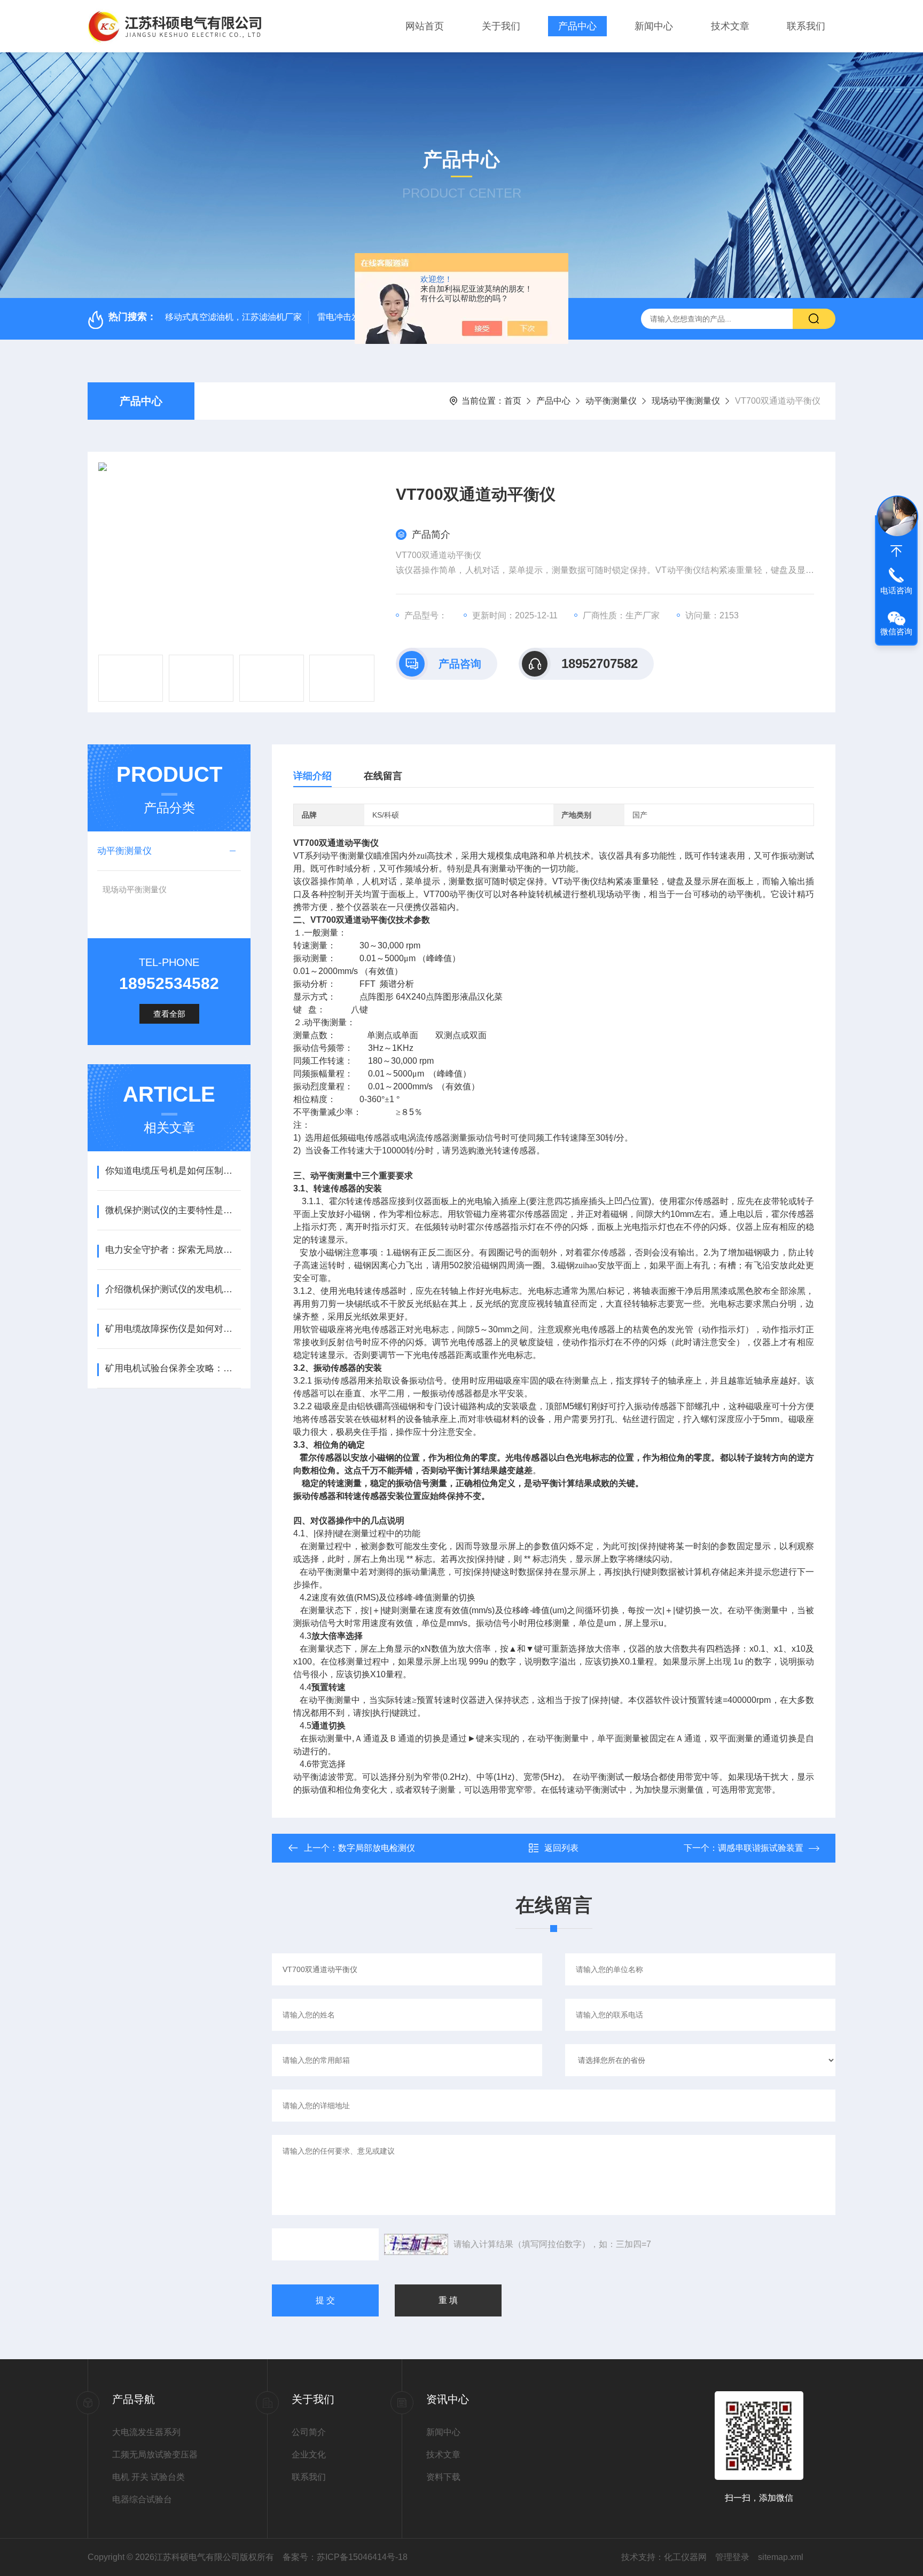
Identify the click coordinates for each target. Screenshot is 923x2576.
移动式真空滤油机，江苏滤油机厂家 (233, 317)
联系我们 (806, 26)
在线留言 (383, 776)
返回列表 (561, 1848)
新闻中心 (654, 26)
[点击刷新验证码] (416, 2244)
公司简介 (309, 2432)
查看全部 (169, 1014)
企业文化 (309, 2455)
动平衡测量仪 (611, 401)
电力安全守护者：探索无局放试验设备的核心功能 (173, 1250)
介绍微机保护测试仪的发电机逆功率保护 (173, 1289)
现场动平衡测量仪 (686, 401)
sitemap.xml (781, 2557)
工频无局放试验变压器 (155, 2455)
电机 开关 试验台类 (148, 2477)
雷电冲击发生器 (347, 317)
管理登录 (732, 2557)
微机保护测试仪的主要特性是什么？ (173, 1210)
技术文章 (730, 26)
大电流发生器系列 (146, 2432)
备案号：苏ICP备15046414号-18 (345, 2557)
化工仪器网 (685, 2557)
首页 (513, 401)
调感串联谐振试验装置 (761, 1848)
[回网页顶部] (896, 551)
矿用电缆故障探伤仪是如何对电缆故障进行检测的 (173, 1329)
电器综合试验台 (142, 2499)
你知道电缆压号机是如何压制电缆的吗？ (173, 1171)
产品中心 (577, 26)
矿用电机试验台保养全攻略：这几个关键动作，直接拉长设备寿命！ (173, 1368)
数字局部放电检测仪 (377, 1848)
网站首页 (425, 26)
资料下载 (443, 2477)
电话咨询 (896, 590)
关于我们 (501, 26)
